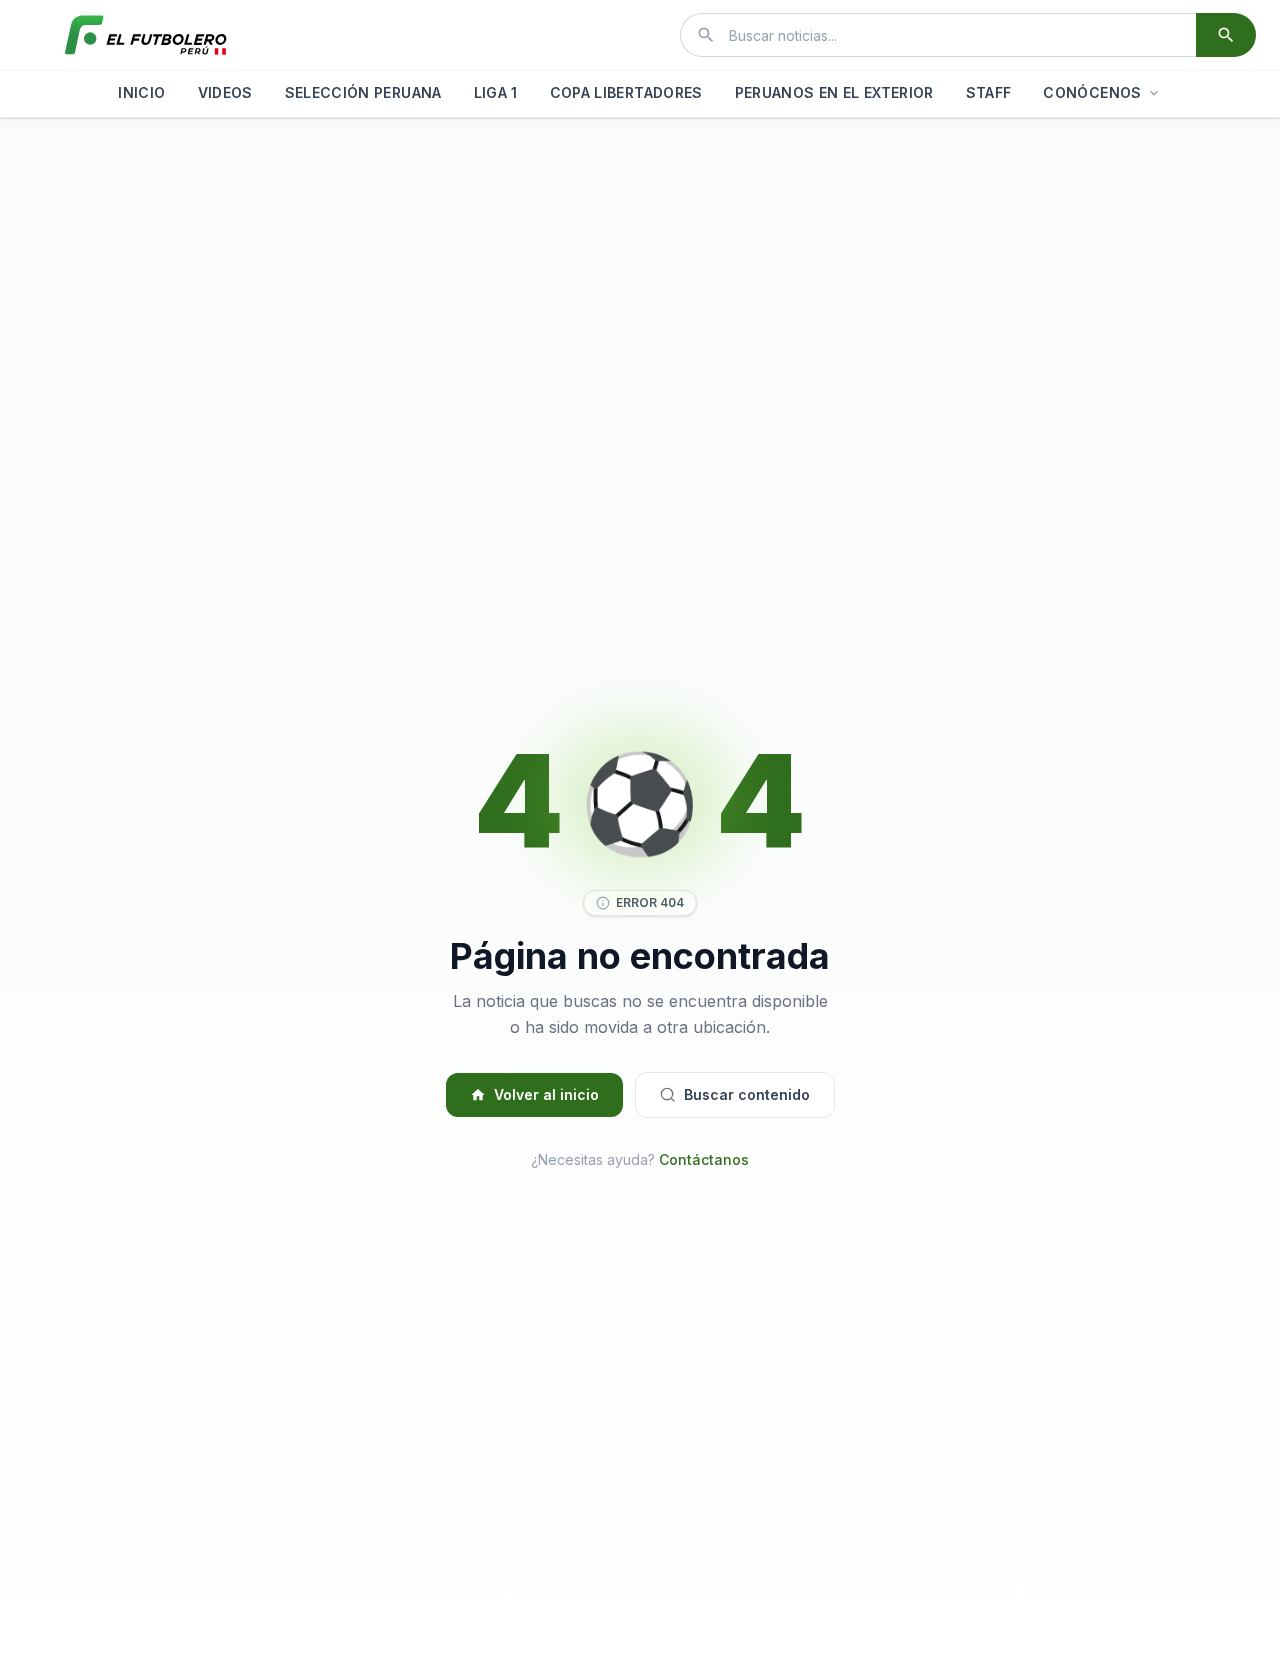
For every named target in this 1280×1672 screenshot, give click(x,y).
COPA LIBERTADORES (626, 92)
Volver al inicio (546, 1094)
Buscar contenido (747, 1094)
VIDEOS (225, 92)
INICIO (141, 92)
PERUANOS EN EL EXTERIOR (834, 92)
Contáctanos (704, 1159)
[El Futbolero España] (146, 35)
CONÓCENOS (1092, 92)
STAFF (989, 92)
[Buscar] (1226, 35)
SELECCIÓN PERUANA (363, 92)
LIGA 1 (496, 92)
